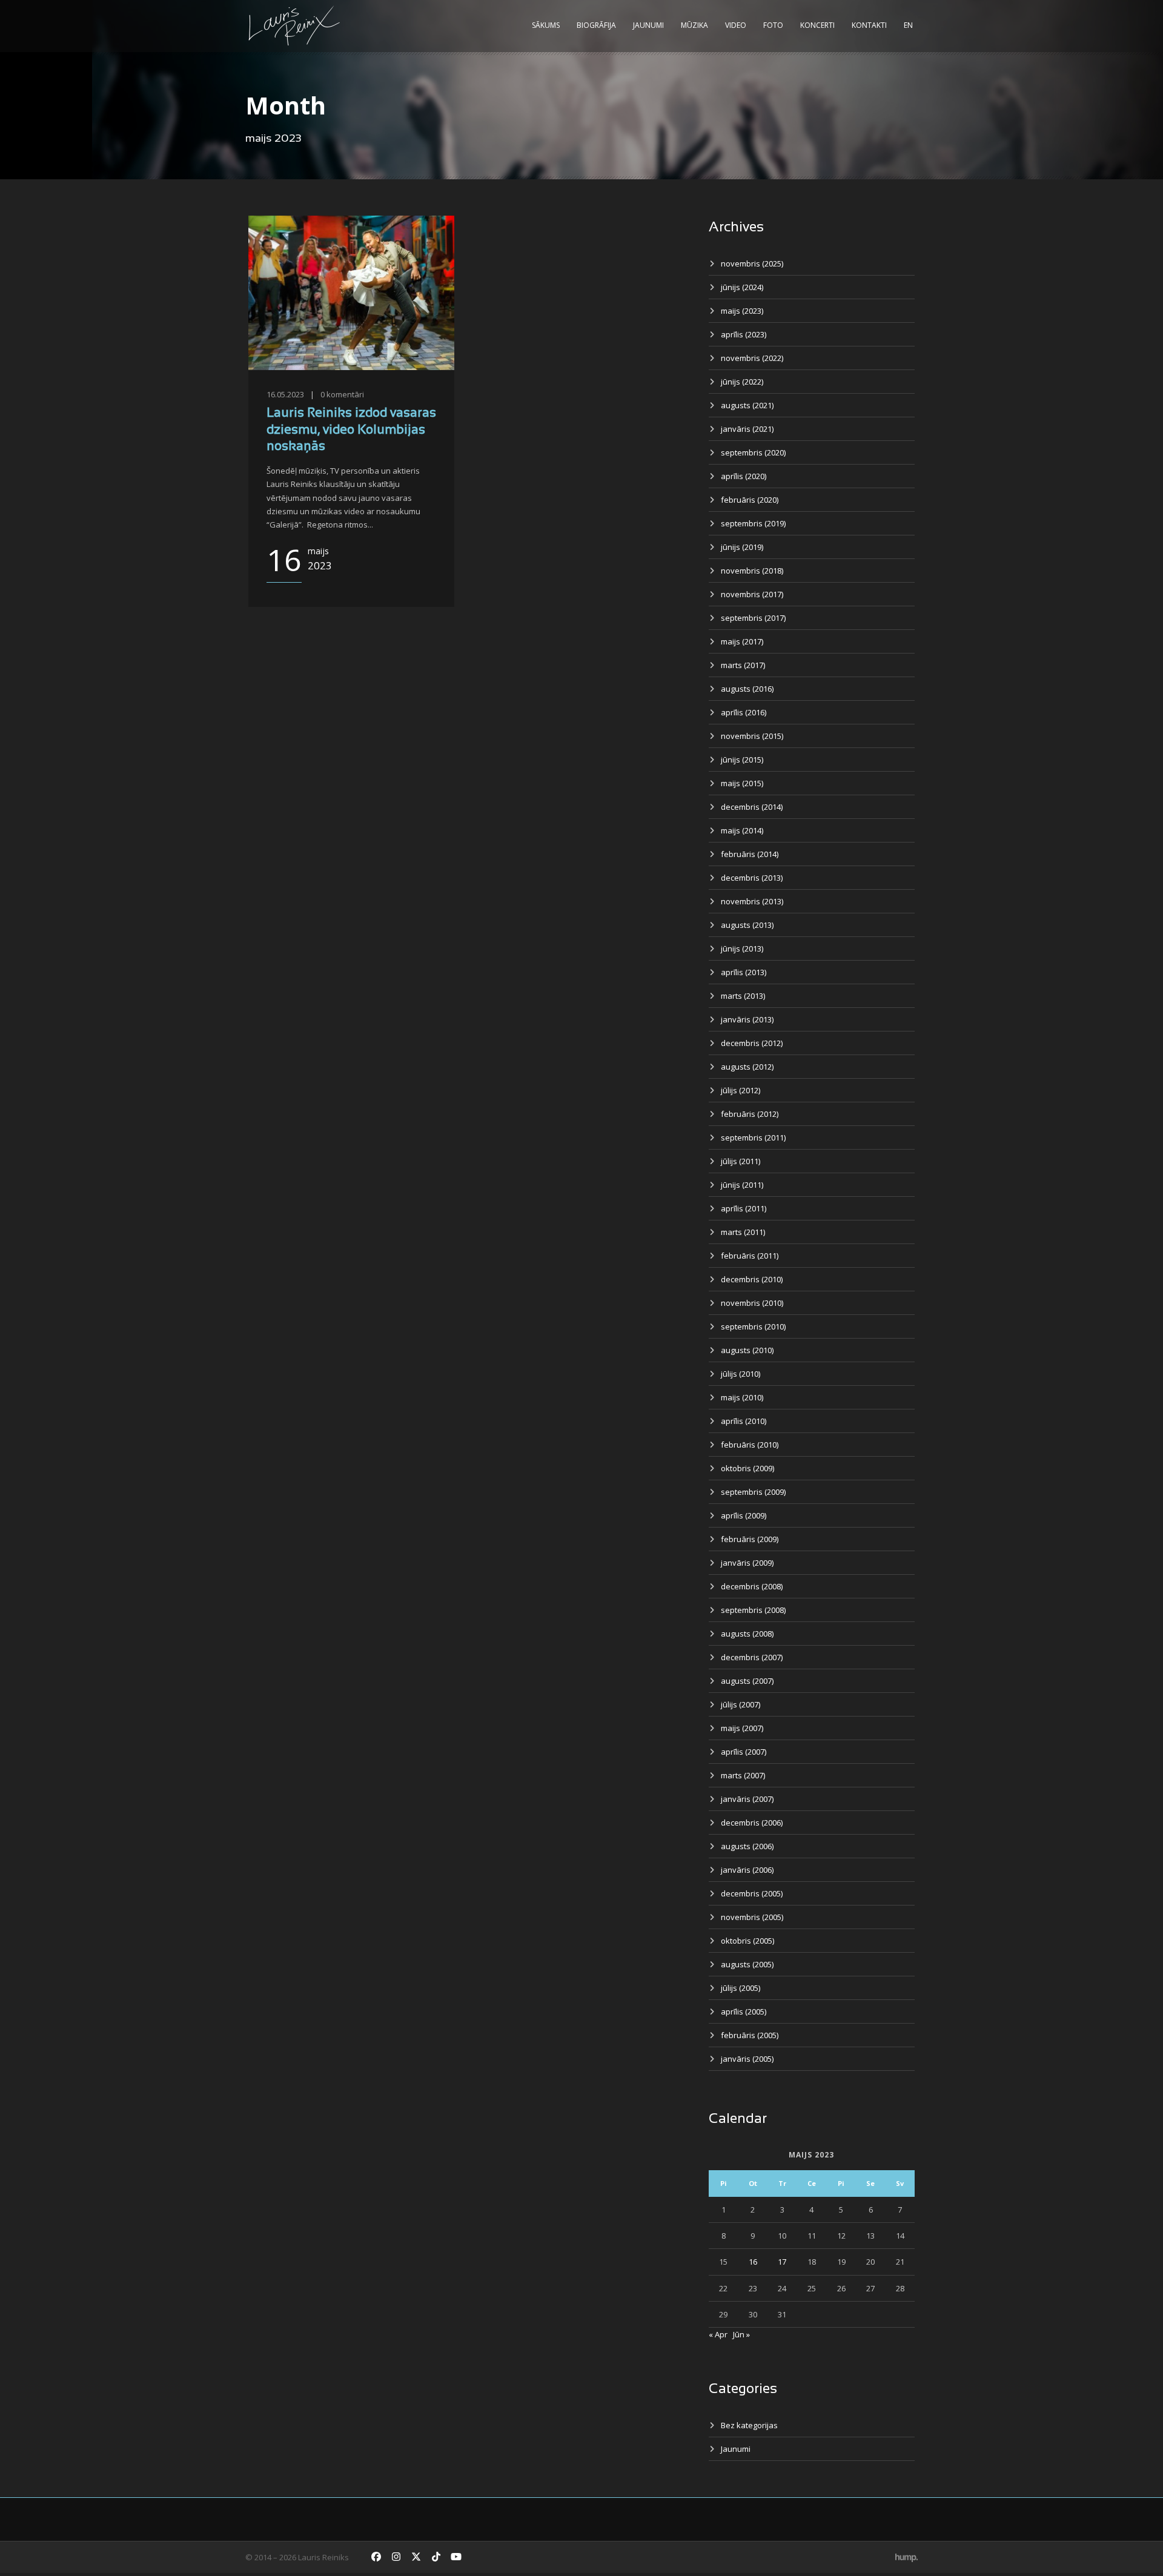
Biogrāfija (596, 25)
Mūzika (694, 25)
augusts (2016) (747, 689)
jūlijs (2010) (741, 1374)
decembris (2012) (752, 1043)
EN (908, 25)
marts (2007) (743, 1775)
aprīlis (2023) (744, 334)
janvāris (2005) (747, 2059)
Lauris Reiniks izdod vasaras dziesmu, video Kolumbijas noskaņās (351, 430)
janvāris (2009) (747, 1563)
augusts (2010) (747, 1350)
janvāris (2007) (747, 1799)
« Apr (718, 2334)
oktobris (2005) (747, 1941)
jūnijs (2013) (742, 949)
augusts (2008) (747, 1634)
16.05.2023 (285, 394)
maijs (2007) (742, 1728)
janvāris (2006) (747, 1870)
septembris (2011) (753, 1137)
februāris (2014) (750, 854)
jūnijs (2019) (742, 547)
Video (736, 25)
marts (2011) (743, 1232)
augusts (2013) (747, 925)
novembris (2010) (752, 1303)
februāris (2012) (750, 1114)
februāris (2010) (750, 1445)
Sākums (546, 25)
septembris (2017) (753, 618)
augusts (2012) (747, 1067)
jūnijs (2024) (742, 287)
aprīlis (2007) (744, 1752)
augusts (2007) (747, 1681)
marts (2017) (743, 665)
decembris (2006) (752, 1823)
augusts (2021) (747, 405)
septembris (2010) (753, 1326)
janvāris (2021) (747, 429)
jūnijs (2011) (742, 1185)
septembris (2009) (753, 1492)
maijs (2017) (742, 641)
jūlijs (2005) (741, 1988)
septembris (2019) (753, 523)
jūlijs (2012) (741, 1090)
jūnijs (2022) (742, 382)
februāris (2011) (750, 1256)
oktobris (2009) (747, 1468)
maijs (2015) (742, 783)
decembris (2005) (752, 1893)
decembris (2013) (752, 878)
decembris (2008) (752, 1586)
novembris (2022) (752, 358)
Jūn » (741, 2334)
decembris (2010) (752, 1279)
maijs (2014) (742, 830)
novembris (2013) (752, 901)
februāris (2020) (750, 500)
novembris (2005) (752, 1917)
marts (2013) (743, 996)
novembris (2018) (752, 571)
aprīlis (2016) (744, 712)
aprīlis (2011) (744, 1208)
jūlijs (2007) (741, 1704)
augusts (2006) (747, 1846)
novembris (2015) (752, 736)
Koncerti (817, 25)
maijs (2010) (742, 1397)
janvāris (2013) (747, 1019)
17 (782, 2262)
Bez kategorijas (749, 2425)
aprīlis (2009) (744, 1515)
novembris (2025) (752, 263)
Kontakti (869, 25)
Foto (773, 25)
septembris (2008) (753, 1610)
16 (753, 2262)
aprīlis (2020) (744, 476)
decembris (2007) (752, 1657)
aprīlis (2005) (744, 2011)
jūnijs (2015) (742, 760)
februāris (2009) (750, 1539)
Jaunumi (648, 25)
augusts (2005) (747, 1964)
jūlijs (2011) (741, 1161)
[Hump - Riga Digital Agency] (906, 2557)
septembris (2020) (753, 452)
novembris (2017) (752, 594)
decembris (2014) (752, 807)
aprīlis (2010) (744, 1421)
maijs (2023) (742, 311)
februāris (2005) (750, 2035)
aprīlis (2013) (744, 972)
